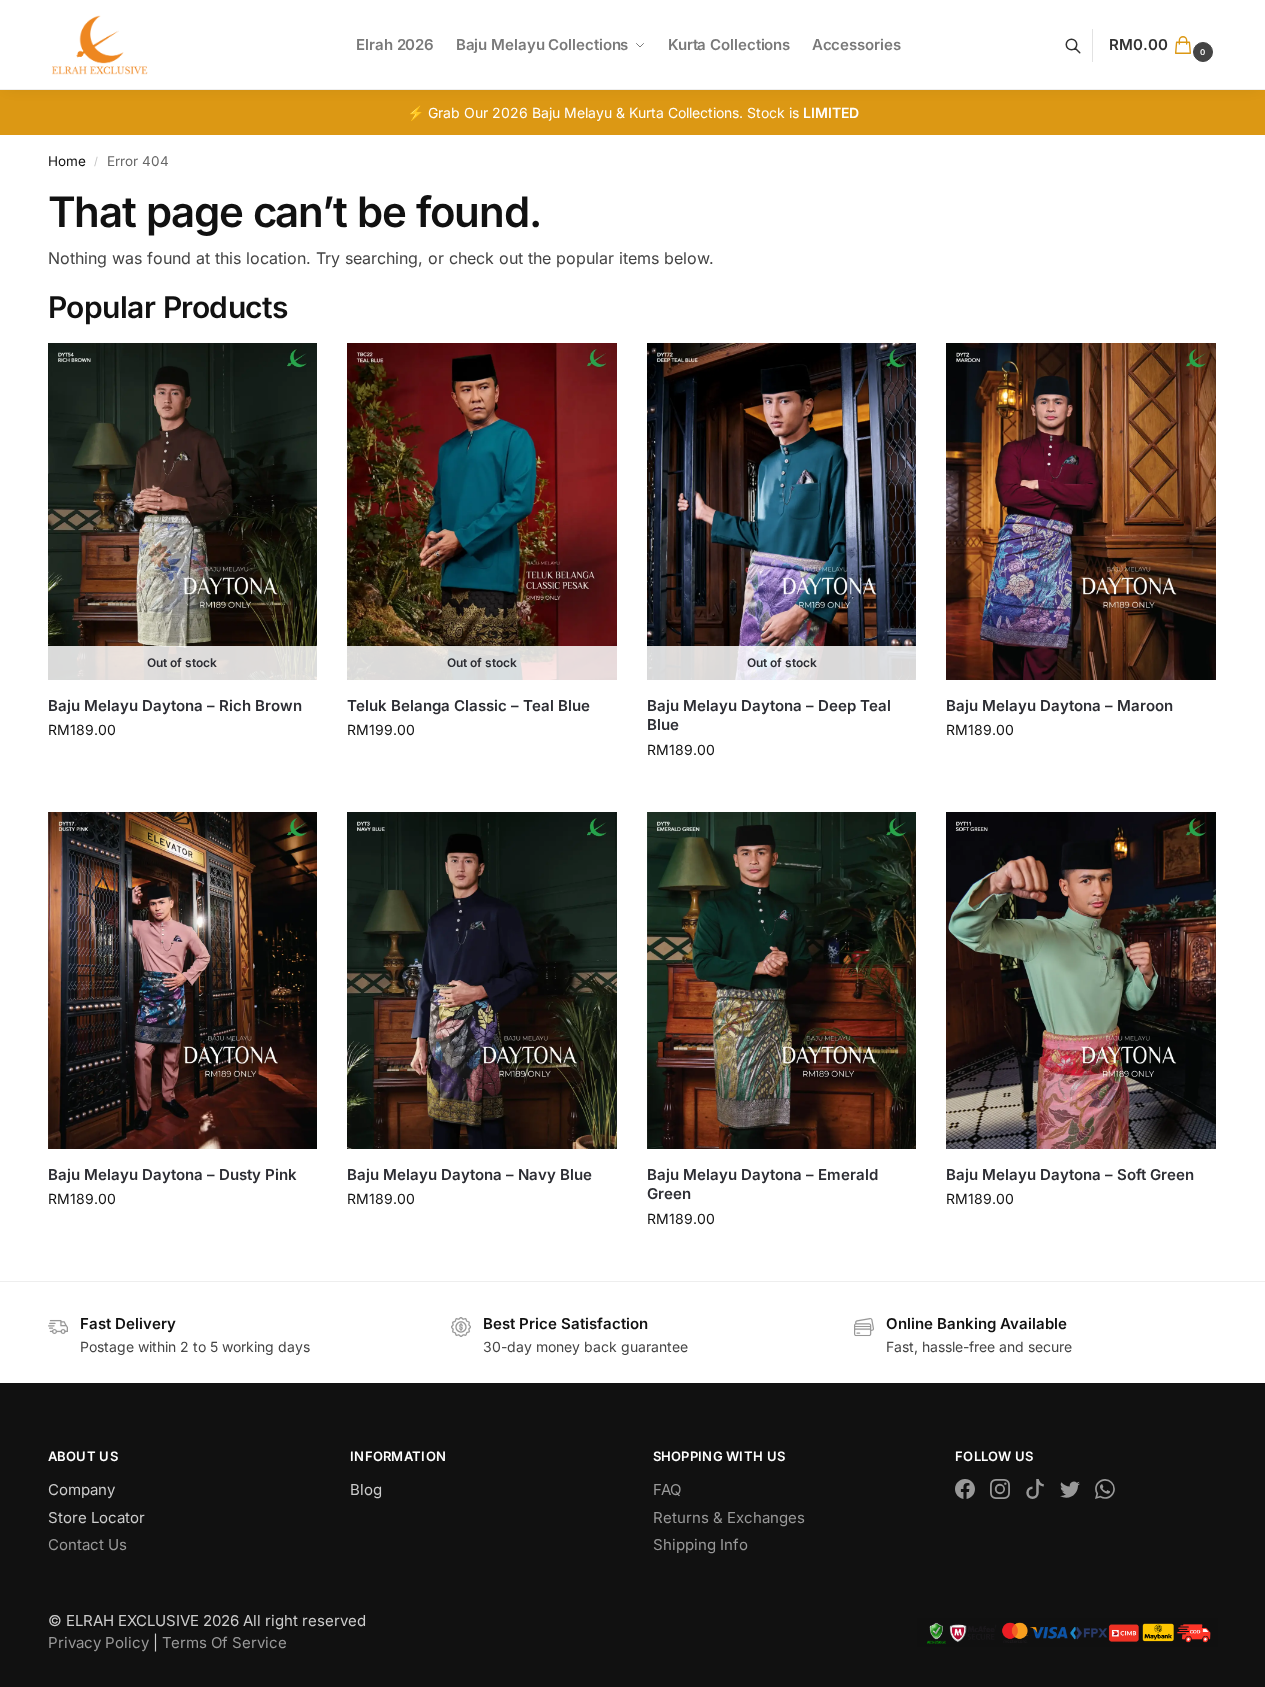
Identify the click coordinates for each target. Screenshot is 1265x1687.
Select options (182, 771)
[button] (1163, 45)
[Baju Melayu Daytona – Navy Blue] (482, 980)
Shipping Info (700, 1544)
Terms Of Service (224, 1642)
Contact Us (87, 1544)
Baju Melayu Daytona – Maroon (1059, 705)
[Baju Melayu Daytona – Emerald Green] (782, 980)
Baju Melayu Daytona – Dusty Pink (172, 1174)
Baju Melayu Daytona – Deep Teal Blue (769, 715)
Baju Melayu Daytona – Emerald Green (762, 1184)
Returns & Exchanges (729, 1517)
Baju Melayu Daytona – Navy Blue (469, 1174)
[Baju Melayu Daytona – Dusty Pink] (183, 980)
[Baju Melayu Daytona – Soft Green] (1081, 980)
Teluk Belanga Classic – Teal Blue (468, 705)
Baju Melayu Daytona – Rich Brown (175, 705)
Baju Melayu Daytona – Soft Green (1070, 1174)
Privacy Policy (98, 1642)
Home (67, 161)
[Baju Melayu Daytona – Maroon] (1081, 511)
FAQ (667, 1489)
